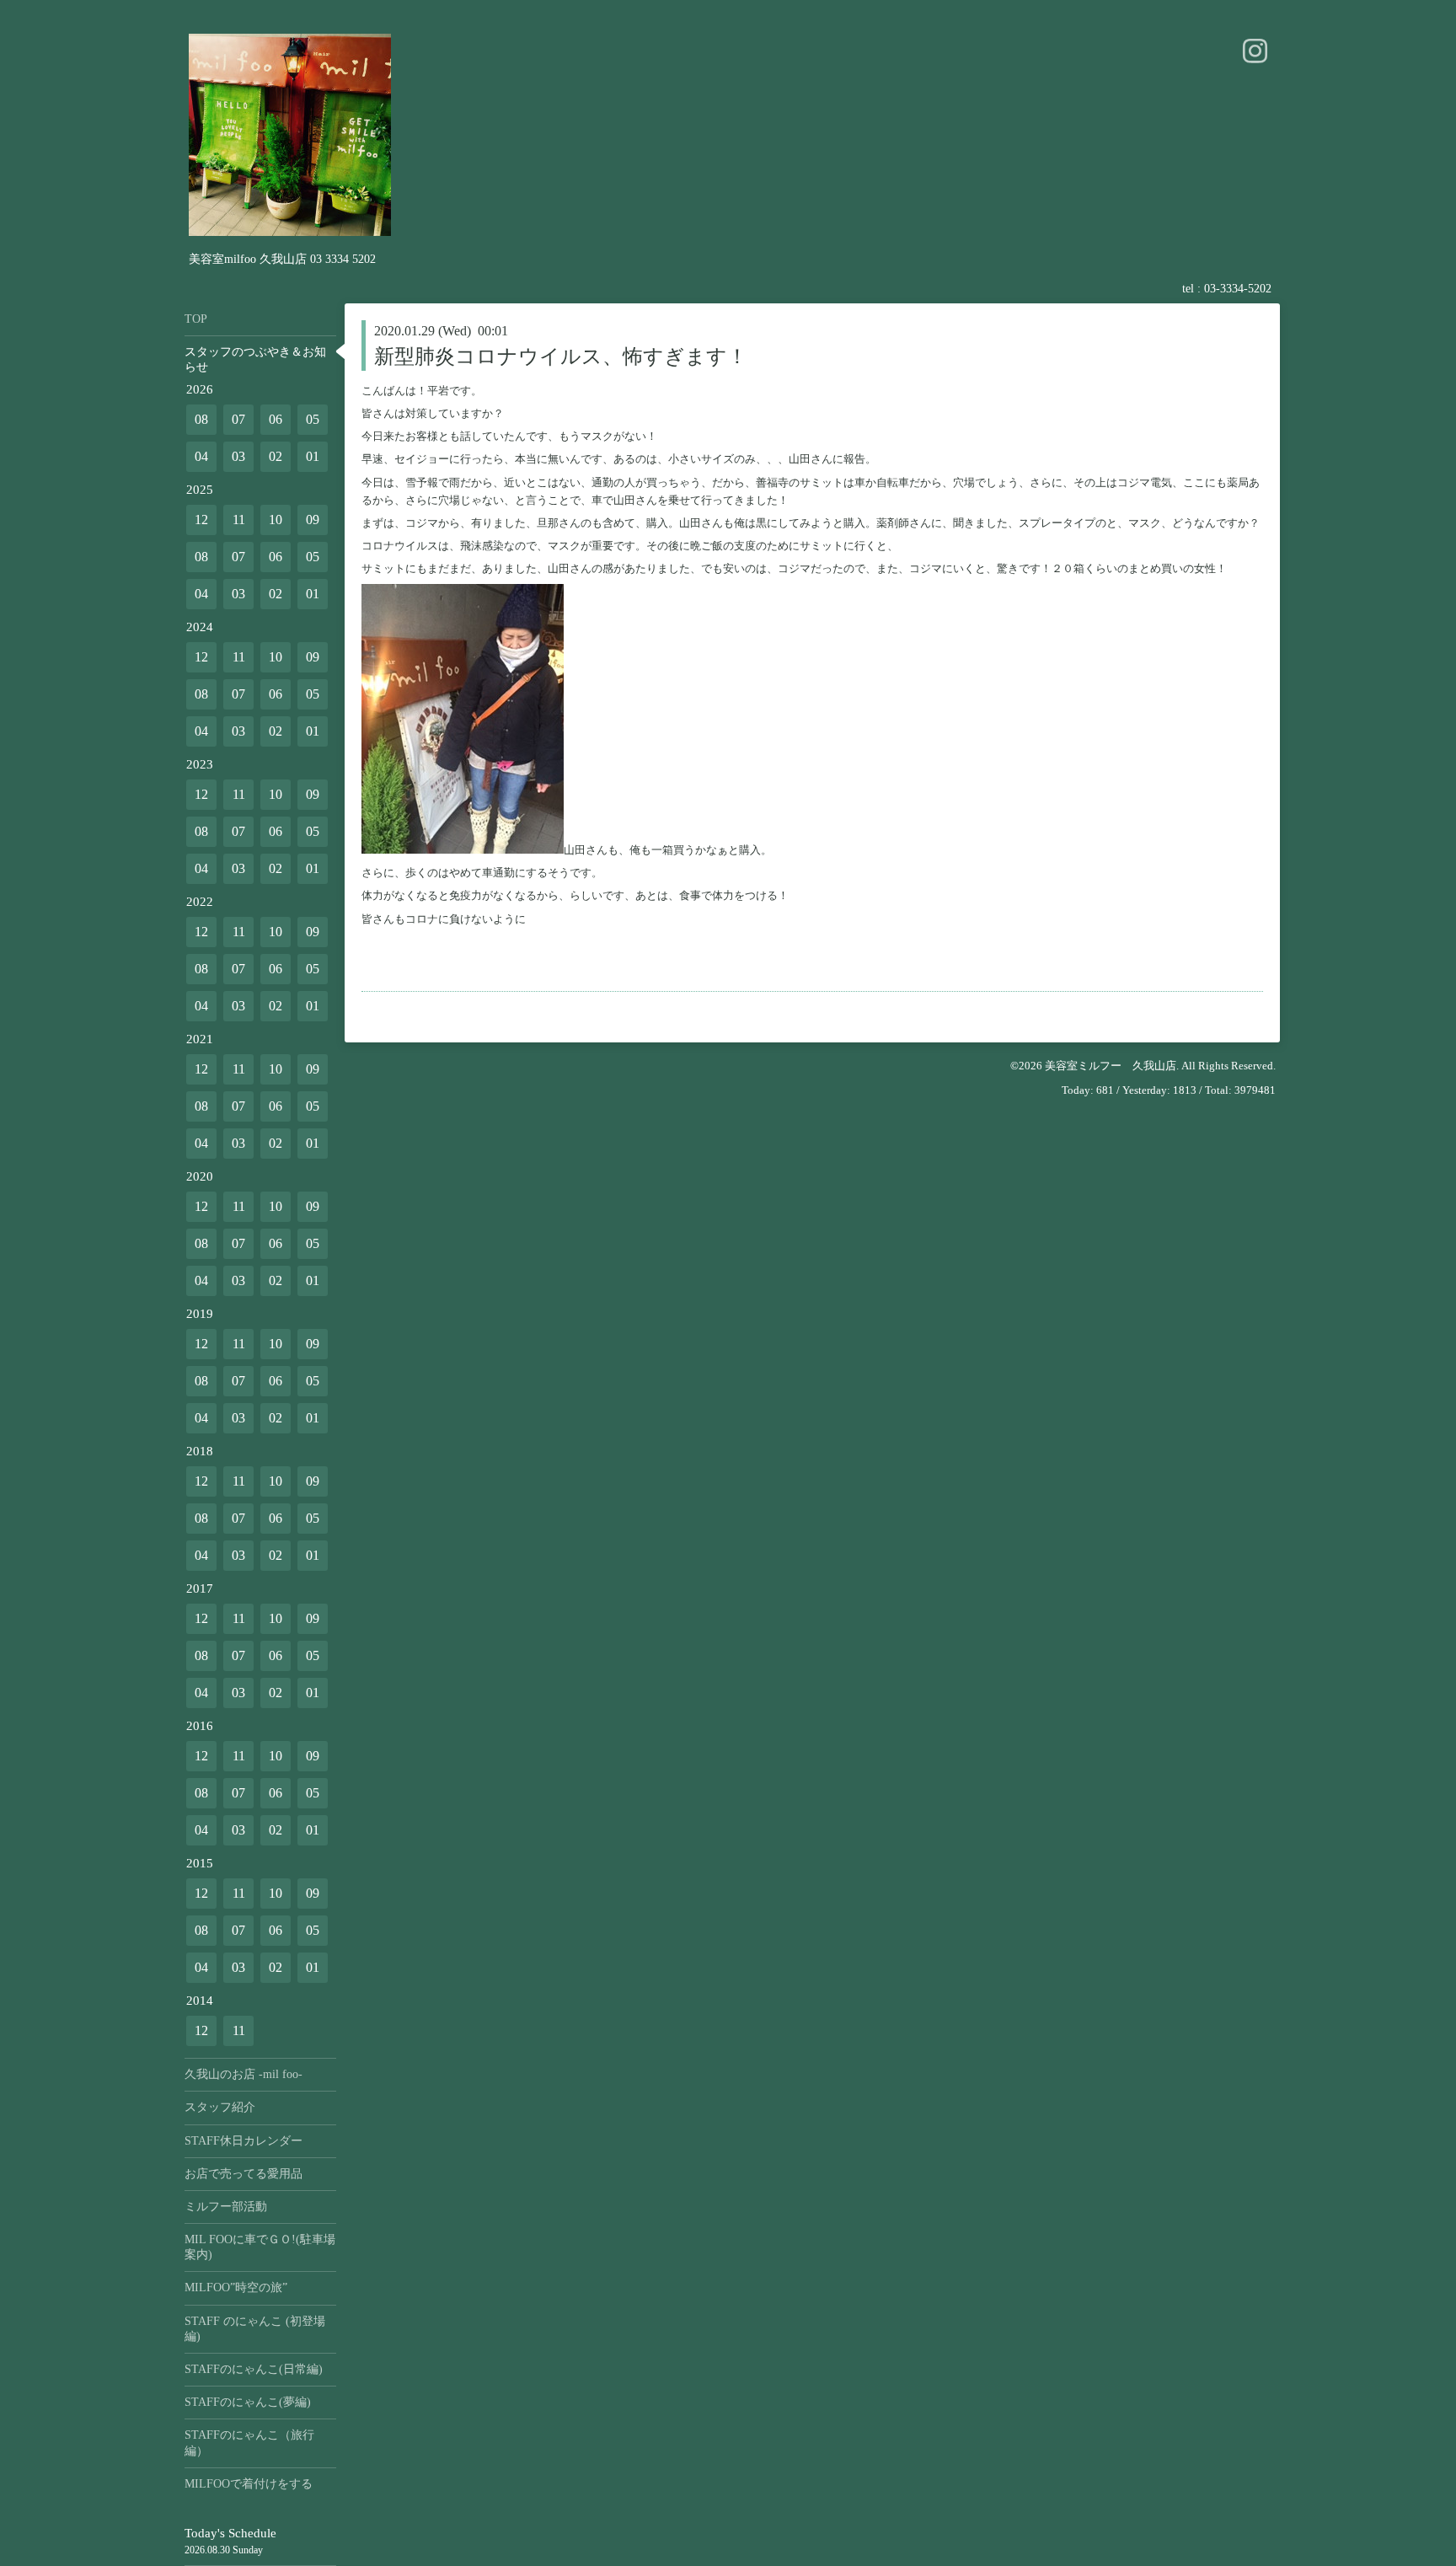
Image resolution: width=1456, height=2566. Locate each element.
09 (313, 520)
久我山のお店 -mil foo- (244, 2074)
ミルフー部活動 (226, 2207)
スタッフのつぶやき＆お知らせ (255, 359)
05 (313, 419)
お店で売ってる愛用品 (244, 2174)
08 (201, 419)
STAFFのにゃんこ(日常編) (254, 2369)
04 (201, 456)
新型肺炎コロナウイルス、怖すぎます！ (561, 356)
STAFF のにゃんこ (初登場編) (255, 2329)
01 (313, 456)
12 (201, 520)
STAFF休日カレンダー (244, 2141)
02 (276, 456)
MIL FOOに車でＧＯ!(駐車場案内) (260, 2247)
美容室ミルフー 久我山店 (1111, 1066)
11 (239, 520)
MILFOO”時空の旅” (236, 2287)
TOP (196, 319)
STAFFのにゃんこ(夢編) (248, 2402)
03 (238, 456)
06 (276, 419)
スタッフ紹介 (220, 2107)
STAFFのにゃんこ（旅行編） (249, 2443)
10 (276, 520)
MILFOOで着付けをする (249, 2484)
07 (238, 419)
